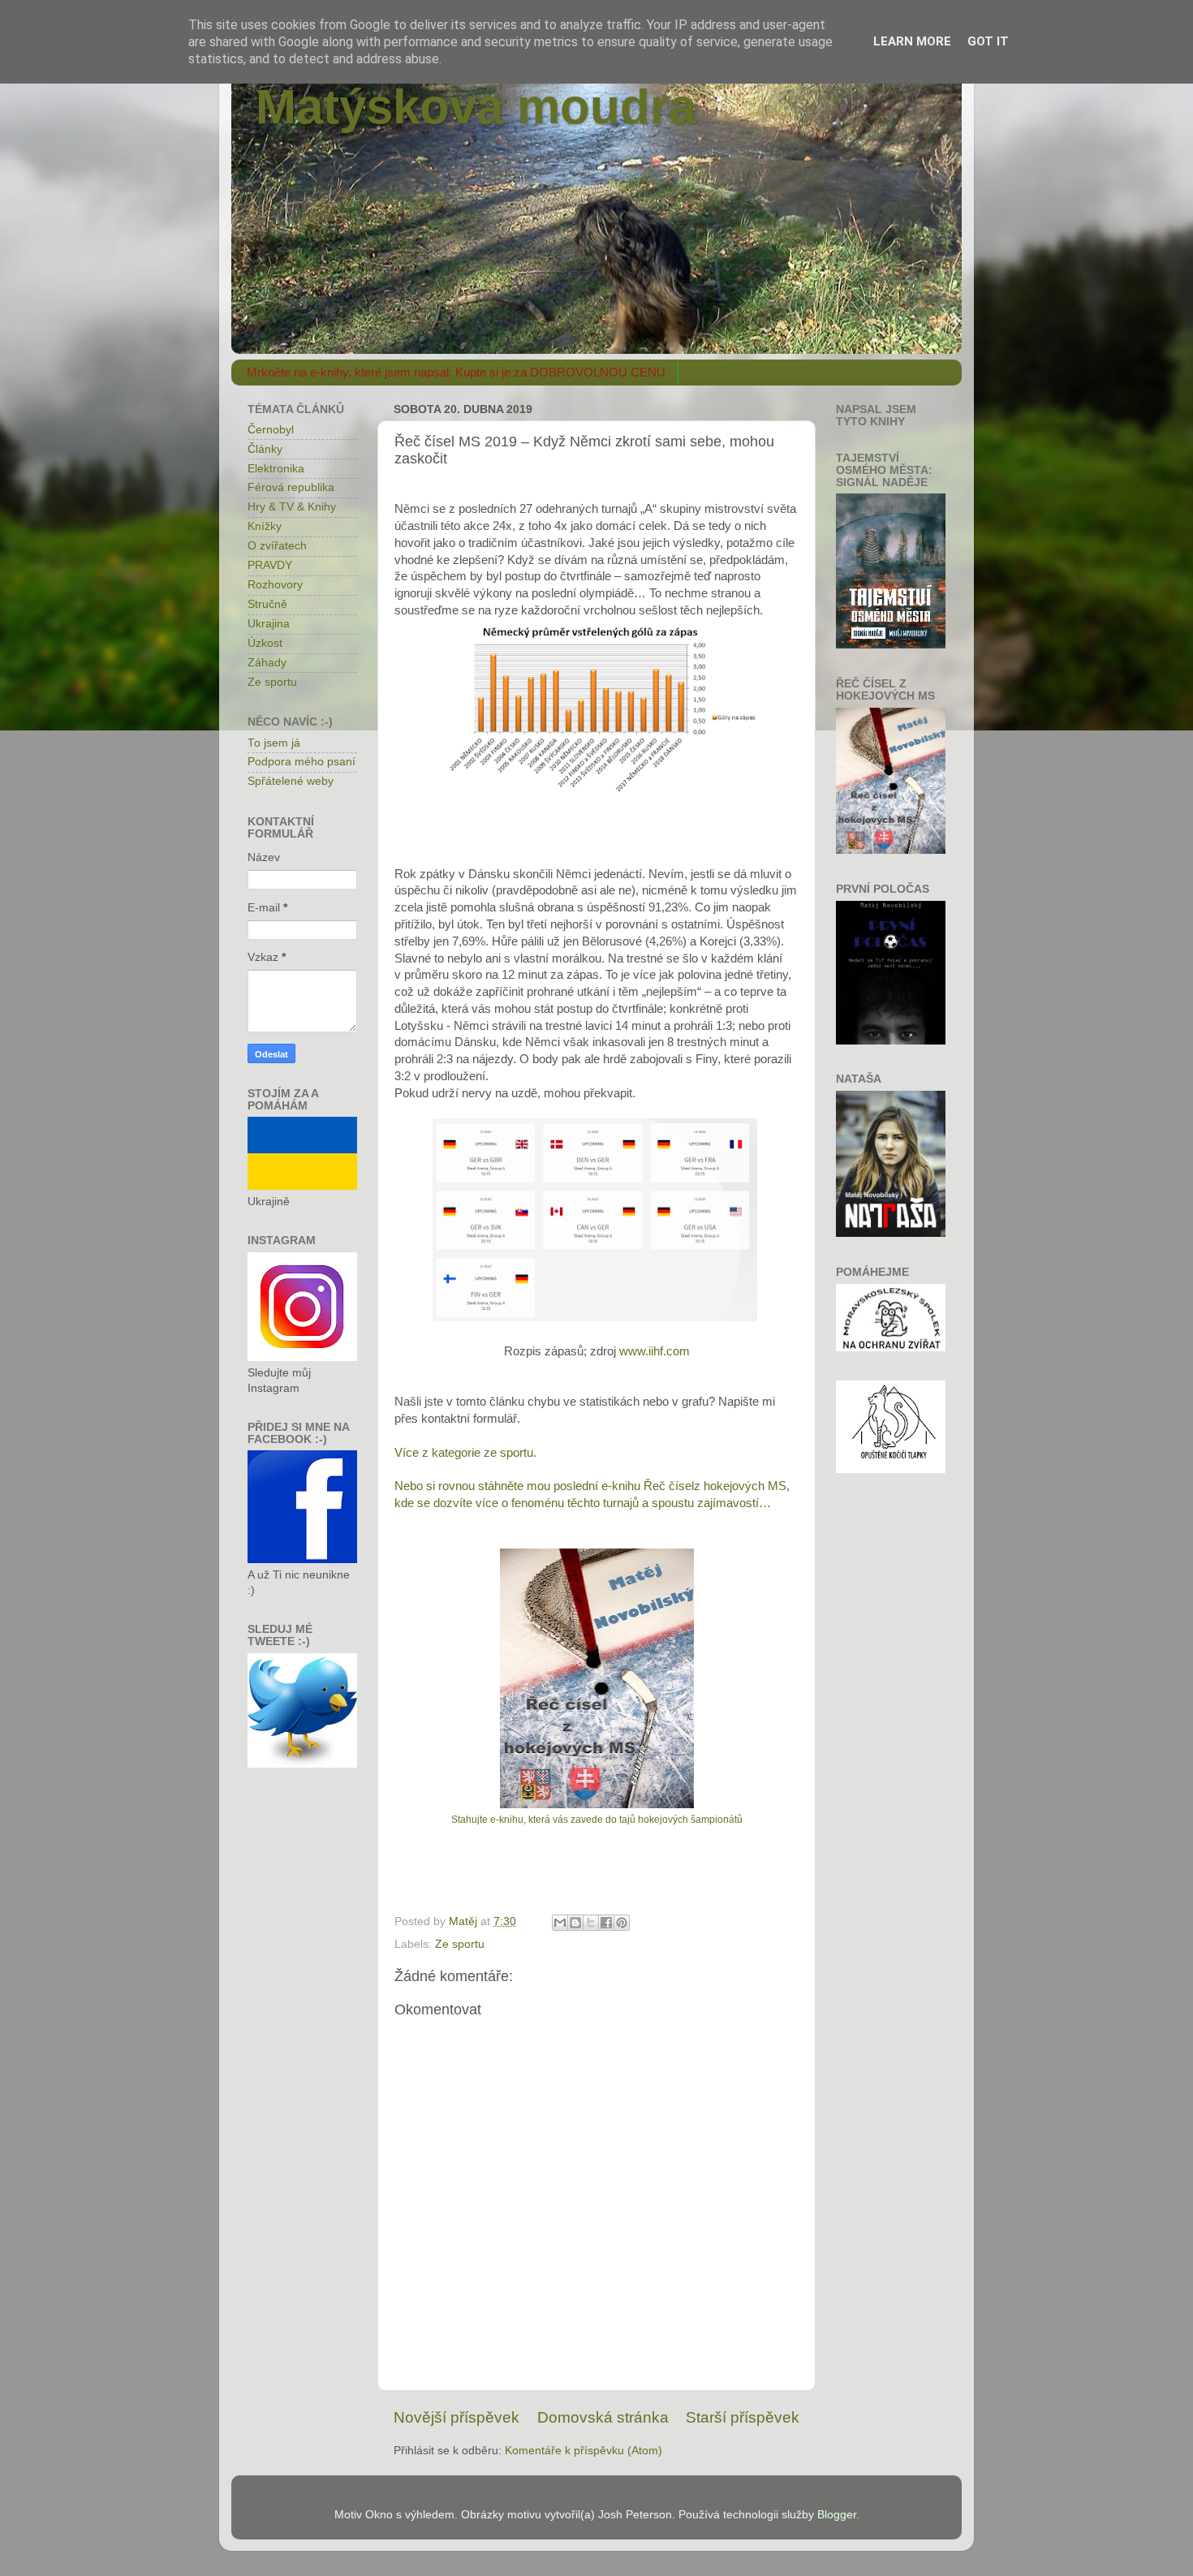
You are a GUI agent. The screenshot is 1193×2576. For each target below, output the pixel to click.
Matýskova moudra (476, 107)
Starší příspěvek (743, 2417)
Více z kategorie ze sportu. (465, 1453)
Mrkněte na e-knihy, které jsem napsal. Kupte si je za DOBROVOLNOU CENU (456, 372)
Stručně (267, 604)
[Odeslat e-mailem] (560, 1923)
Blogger (837, 2515)
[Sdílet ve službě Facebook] (606, 1923)
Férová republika (291, 487)
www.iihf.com (655, 1351)
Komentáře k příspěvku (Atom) (584, 2451)
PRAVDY (270, 565)
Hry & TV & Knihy (292, 507)
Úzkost (265, 643)
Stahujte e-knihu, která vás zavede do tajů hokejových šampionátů (597, 1820)
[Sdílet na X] (591, 1923)
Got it (988, 41)
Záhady (267, 663)
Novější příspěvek (457, 2417)
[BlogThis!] (575, 1923)
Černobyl (271, 430)
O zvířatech (277, 546)
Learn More (912, 41)
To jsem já (274, 743)
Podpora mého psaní (301, 762)
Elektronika (276, 469)
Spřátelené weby (291, 781)
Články (265, 449)
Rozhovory (275, 585)
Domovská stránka (603, 2417)
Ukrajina (269, 624)
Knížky (265, 526)
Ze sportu (460, 1944)
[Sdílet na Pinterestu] (622, 1923)
